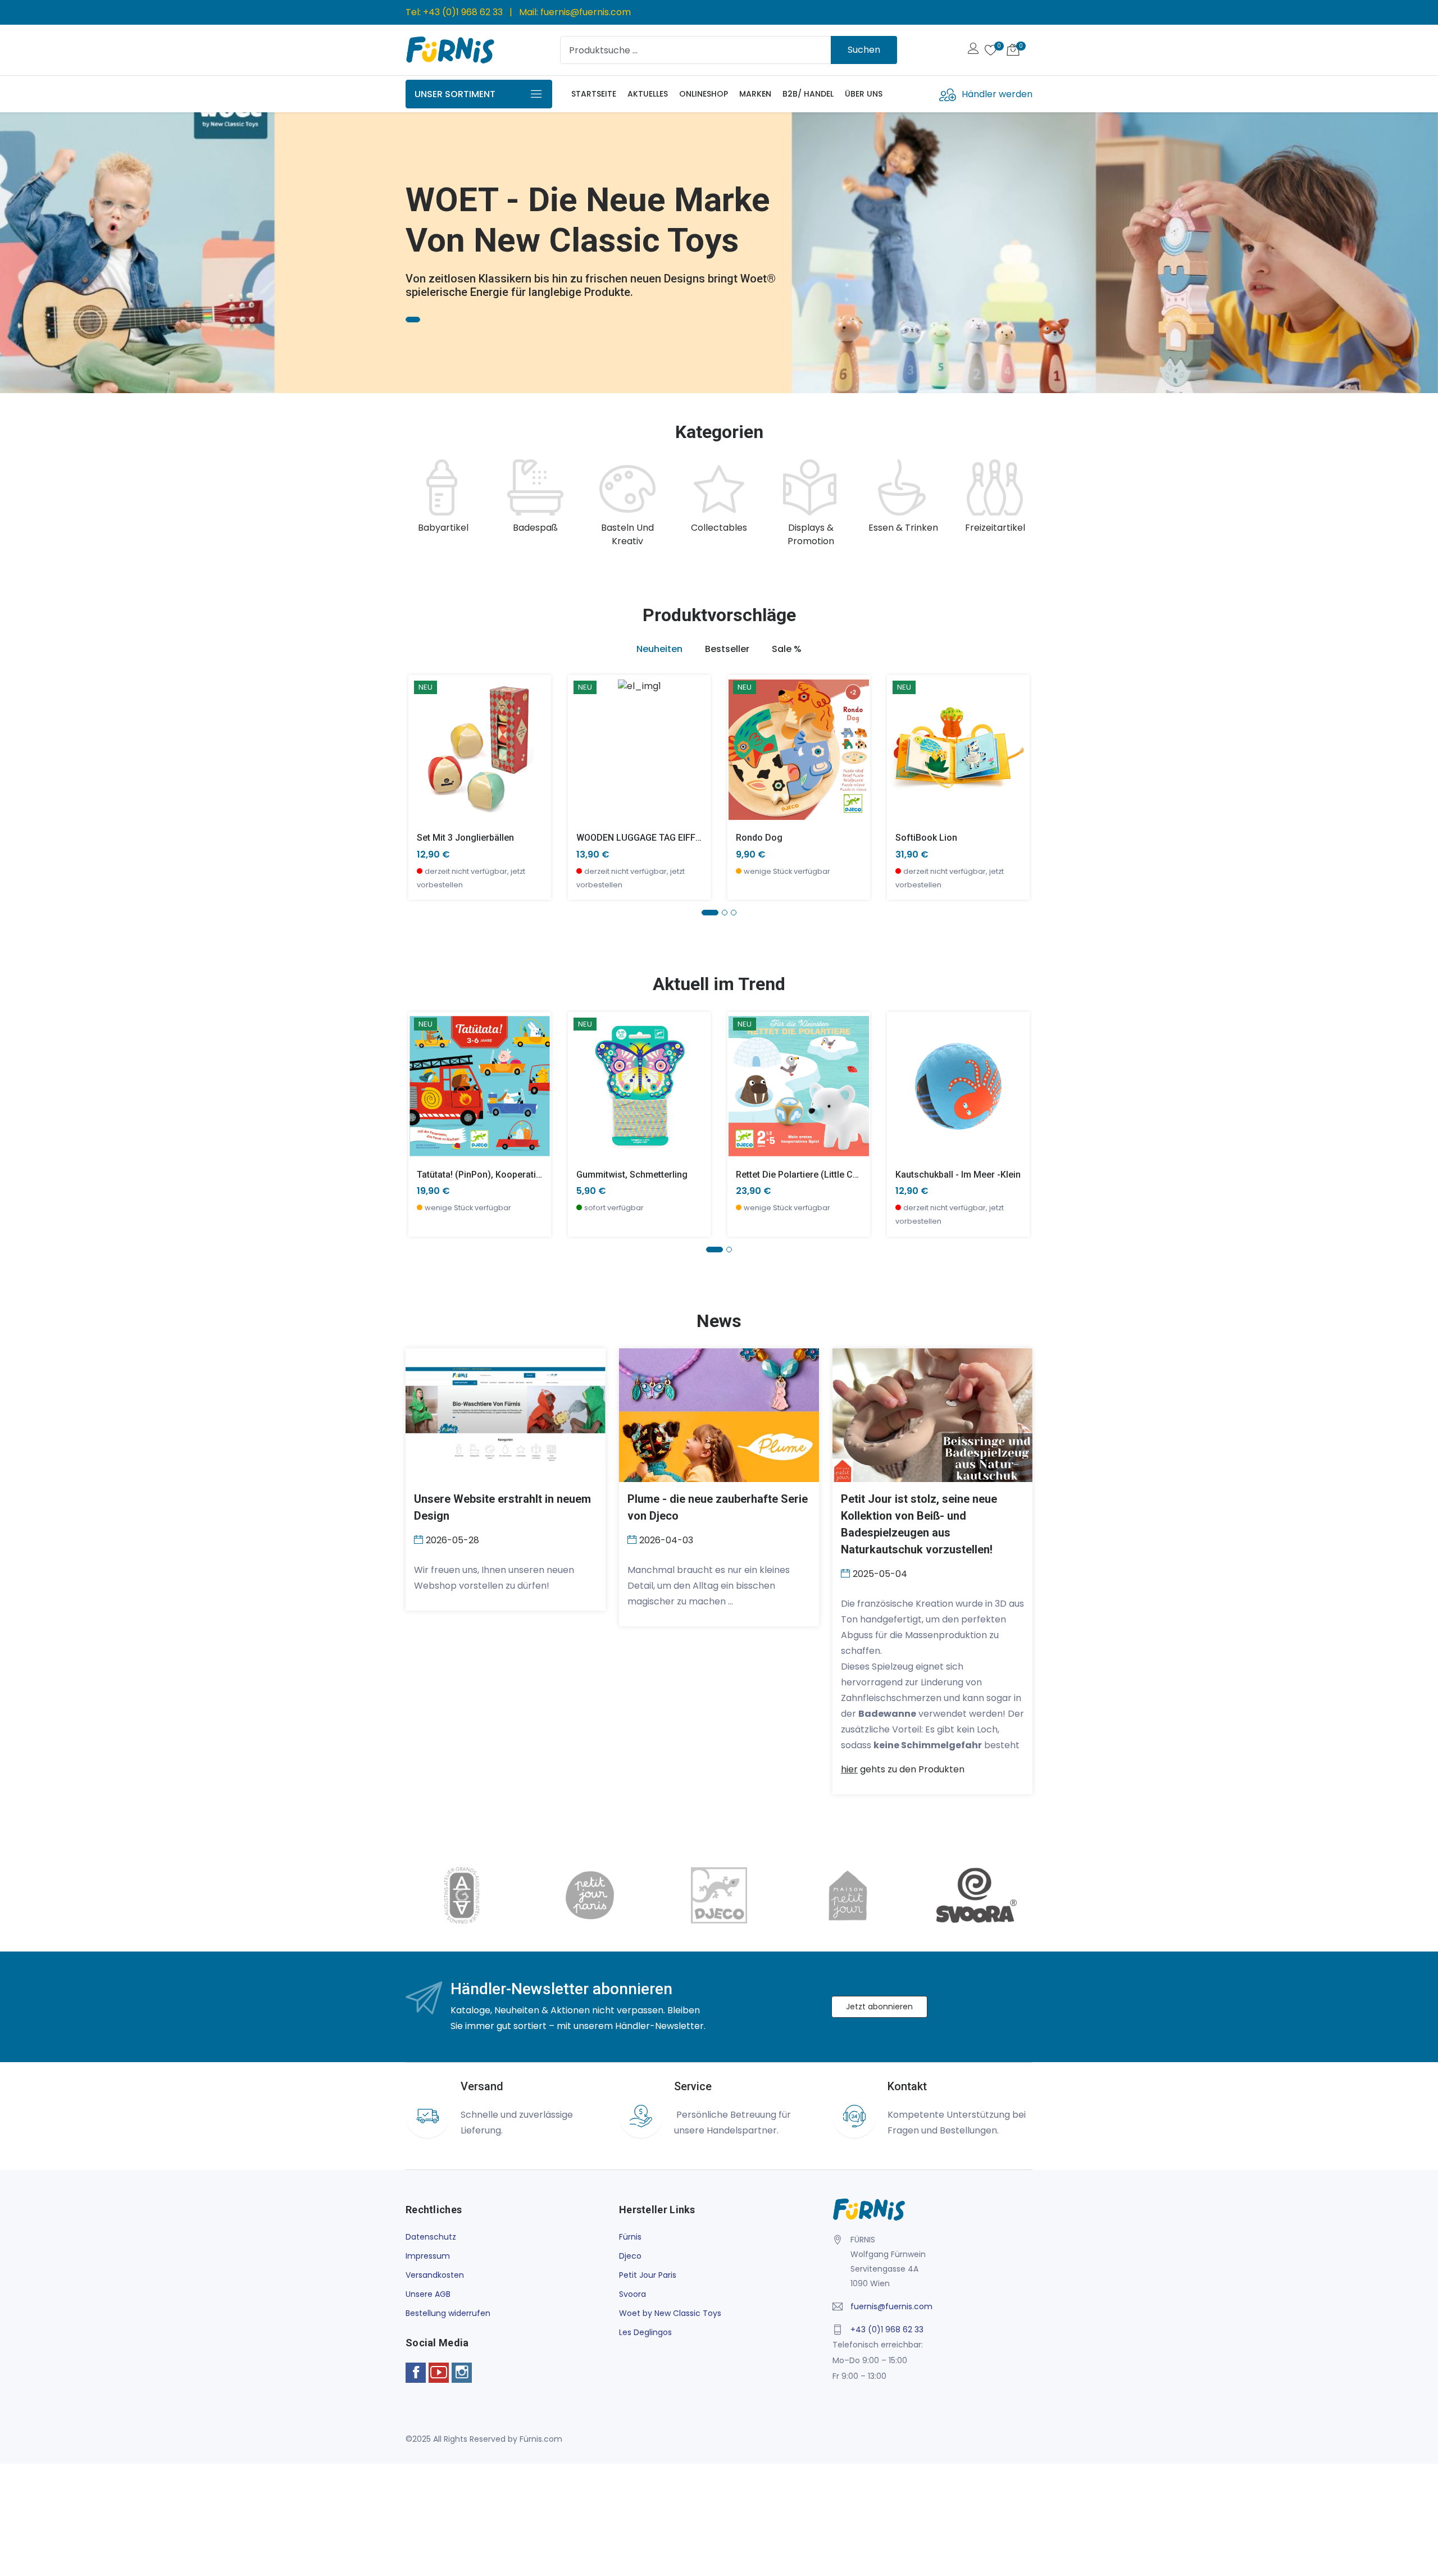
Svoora (632, 2294)
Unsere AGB (428, 2294)
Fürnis (630, 2237)
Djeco (630, 2256)
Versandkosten (435, 2275)
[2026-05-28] (420, 1539)
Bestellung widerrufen (448, 2313)
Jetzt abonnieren (879, 2007)
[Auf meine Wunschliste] (424, 783)
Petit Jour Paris (648, 2275)
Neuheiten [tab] (659, 649)
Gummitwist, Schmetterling (632, 1175)
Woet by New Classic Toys (670, 2313)
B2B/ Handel (808, 94)
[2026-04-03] (633, 1539)
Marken (755, 94)
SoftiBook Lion (926, 838)
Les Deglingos (645, 2332)
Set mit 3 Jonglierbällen (465, 838)
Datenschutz (431, 2237)
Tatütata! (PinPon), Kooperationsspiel (494, 1175)
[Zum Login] (973, 50)
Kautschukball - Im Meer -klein (958, 1175)
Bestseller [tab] (727, 649)
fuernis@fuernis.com (586, 12)
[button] (25, 248)
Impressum (428, 2256)
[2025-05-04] (847, 1573)
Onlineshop (704, 94)
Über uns (864, 94)
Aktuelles (648, 94)
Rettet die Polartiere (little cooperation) (819, 1175)
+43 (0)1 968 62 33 (463, 12)
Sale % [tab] (787, 649)
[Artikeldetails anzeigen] (424, 758)
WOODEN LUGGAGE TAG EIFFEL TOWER (657, 838)
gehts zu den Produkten (903, 1769)
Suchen (864, 50)
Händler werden (997, 94)
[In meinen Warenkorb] (424, 733)
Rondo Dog (759, 838)
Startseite (594, 94)
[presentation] (417, 504)
